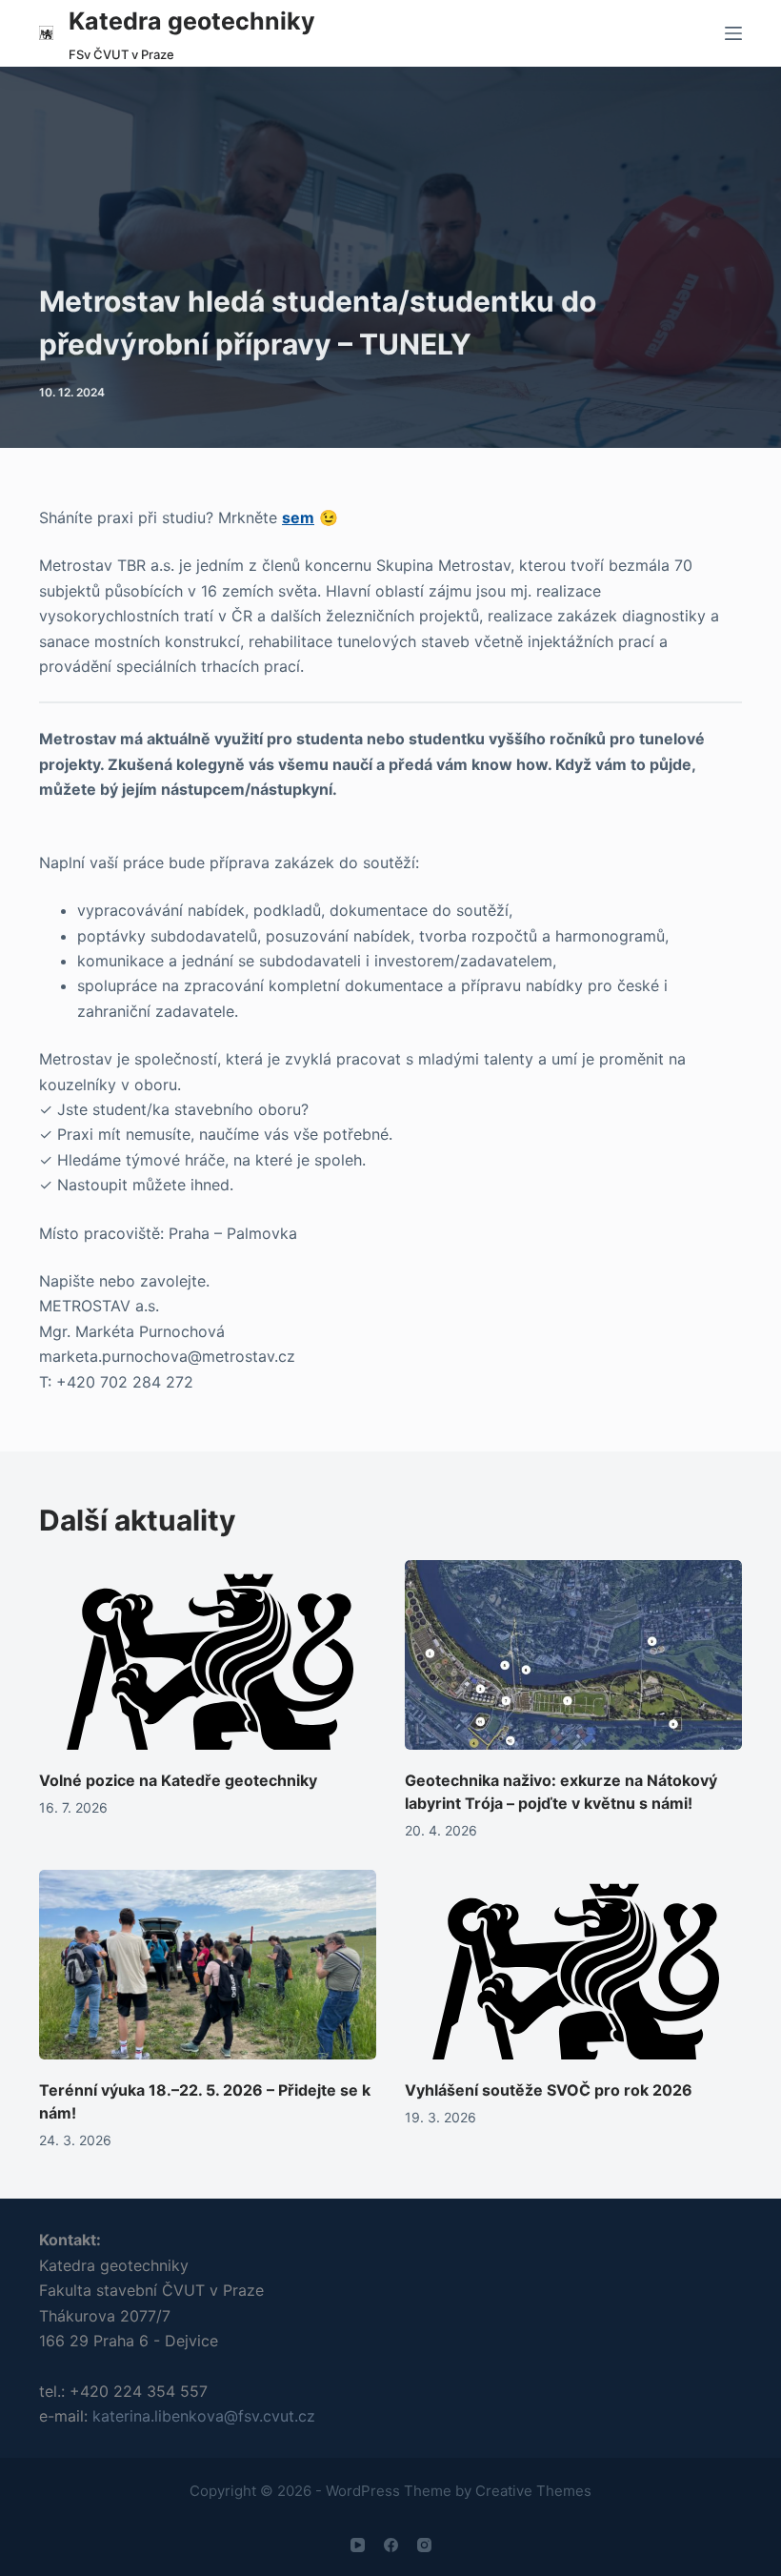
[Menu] (733, 33)
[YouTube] (358, 2545)
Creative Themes (533, 2491)
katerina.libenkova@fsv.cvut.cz (204, 2416)
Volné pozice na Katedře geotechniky (178, 1780)
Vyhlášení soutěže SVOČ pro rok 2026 (549, 2090)
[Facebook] (391, 2545)
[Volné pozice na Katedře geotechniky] (208, 1655)
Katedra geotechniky (192, 21)
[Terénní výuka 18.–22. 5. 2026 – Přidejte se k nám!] (208, 1965)
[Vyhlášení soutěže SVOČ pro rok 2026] (573, 1965)
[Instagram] (424, 2545)
